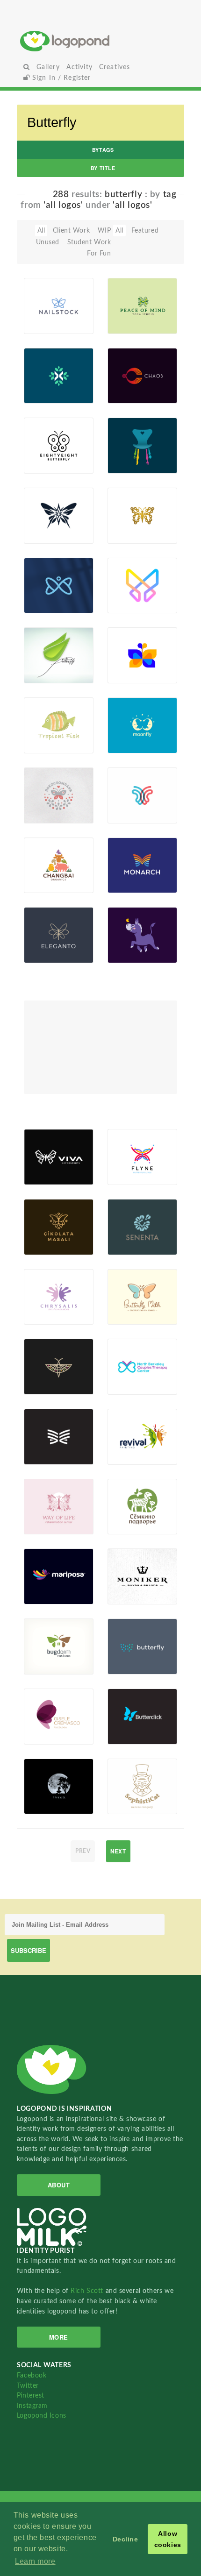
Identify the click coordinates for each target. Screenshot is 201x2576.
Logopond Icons (42, 2416)
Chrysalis (52, 1295)
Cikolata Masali (50, 1230)
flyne (130, 1163)
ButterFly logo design (48, 367)
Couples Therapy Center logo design (131, 1363)
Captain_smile (48, 1524)
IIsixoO (133, 1803)
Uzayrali (134, 673)
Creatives (115, 67)
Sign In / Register (61, 78)
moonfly (134, 723)
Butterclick (130, 1723)
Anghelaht (128, 743)
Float (78, 318)
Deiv (129, 1314)
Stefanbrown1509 (48, 1803)
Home (101, 41)
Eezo (46, 1594)
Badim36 (52, 323)
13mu (47, 812)
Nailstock (44, 312)
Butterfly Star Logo (44, 510)
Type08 (50, 1174)
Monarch (135, 863)
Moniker (126, 1574)
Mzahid (133, 533)
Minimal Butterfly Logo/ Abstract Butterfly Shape (126, 576)
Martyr (49, 1244)
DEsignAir (44, 463)
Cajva (130, 1174)
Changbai (50, 860)
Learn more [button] (35, 2561)
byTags (103, 150)
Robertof (52, 673)
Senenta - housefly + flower (130, 1223)
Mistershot (129, 812)
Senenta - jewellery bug (47, 1363)
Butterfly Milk (126, 1300)
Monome (52, 952)
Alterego (135, 393)
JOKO (131, 952)
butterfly (135, 1653)
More (59, 2337)
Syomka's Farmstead (132, 1501)
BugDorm (44, 1644)
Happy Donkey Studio (128, 935)
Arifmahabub (48, 393)
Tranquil (42, 1784)
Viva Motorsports (48, 1160)
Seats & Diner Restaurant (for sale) (130, 434)
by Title (103, 168)
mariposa (43, 1583)
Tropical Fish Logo (44, 720)
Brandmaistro (132, 463)
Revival (124, 1435)
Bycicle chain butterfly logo (126, 512)
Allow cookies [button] (168, 2539)
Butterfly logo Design (48, 580)
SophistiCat (131, 1792)
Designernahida (48, 743)
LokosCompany (48, 798)
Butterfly (43, 662)
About (59, 2185)
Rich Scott (88, 2291)
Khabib (133, 603)
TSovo (132, 1733)
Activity (79, 67)
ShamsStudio (48, 533)
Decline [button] (126, 2539)
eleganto (51, 941)
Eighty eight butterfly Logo (48, 437)
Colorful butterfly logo (126, 656)
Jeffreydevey (132, 882)
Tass (129, 1384)
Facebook (32, 2375)
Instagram (32, 2406)
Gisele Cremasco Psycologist (48, 1716)
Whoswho (129, 1454)
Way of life (49, 1501)
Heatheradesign (132, 323)
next (118, 1851)
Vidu (46, 1733)
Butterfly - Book (45, 1431)
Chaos (122, 382)
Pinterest (31, 2395)
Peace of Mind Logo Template (129, 297)
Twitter (28, 2386)
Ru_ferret (43, 882)
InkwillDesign (48, 1664)
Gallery (48, 67)
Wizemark (128, 1594)
